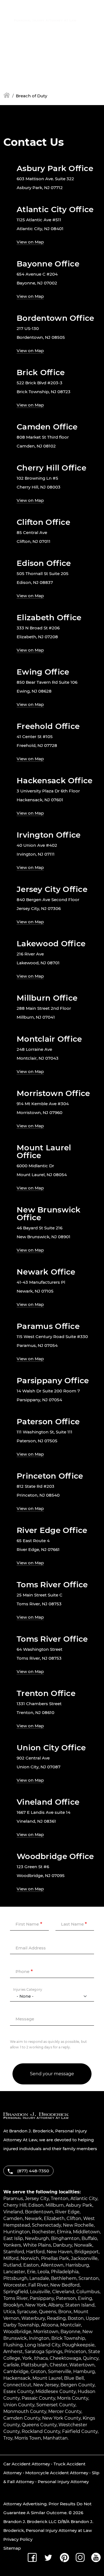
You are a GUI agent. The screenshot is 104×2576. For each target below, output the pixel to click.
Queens (48, 2312)
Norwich (30, 2258)
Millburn (55, 2205)
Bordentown (39, 2212)
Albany (56, 2305)
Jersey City (37, 2199)
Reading (56, 2318)
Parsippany (42, 2298)
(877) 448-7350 (40, 34)
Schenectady (46, 2225)
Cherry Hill (15, 2205)
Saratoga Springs (44, 2352)
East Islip (13, 2238)
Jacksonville (84, 2258)
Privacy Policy (18, 2539)
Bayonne (70, 2332)
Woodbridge (17, 2332)
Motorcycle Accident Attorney (57, 2473)
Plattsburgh (34, 2365)
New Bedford (65, 2285)
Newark (33, 2218)
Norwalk (83, 2245)
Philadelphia (65, 2272)
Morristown (46, 2332)
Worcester (15, 2285)
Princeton (75, 2352)
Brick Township (68, 2338)
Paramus (13, 2199)
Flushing (13, 2345)
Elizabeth (54, 2218)
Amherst (13, 2352)
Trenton (60, 2199)
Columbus (88, 2292)
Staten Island (80, 2305)
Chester (59, 2365)
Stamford (14, 2252)
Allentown (52, 2265)
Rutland (12, 2265)
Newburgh (37, 2238)
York (27, 2358)
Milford (11, 2258)
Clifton (74, 2218)
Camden (13, 2218)
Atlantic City (84, 2199)
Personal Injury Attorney (63, 2482)
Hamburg (84, 2372)
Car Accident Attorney (27, 2464)
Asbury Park (79, 2205)
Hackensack (17, 2378)
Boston (76, 2318)
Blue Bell (74, 2378)
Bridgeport (87, 2252)
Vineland (13, 2212)
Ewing (85, 2298)
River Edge (67, 2212)
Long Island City (42, 2345)
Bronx (65, 2312)
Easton (31, 2265)
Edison (36, 2205)
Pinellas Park (55, 2258)
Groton (38, 2372)
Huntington (17, 2232)
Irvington (39, 2338)
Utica (9, 2312)
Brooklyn (13, 2305)
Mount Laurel (47, 2378)
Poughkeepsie (78, 2345)
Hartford (35, 2252)
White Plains (37, 2245)
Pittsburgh (15, 2278)
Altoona (50, 2325)
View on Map (30, 242)
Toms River (16, 2298)
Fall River (38, 2285)
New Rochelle (78, 2225)
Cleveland (63, 2292)
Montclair (71, 2325)
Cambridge (16, 2372)
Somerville (60, 2372)
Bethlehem (64, 2278)
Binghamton (65, 2238)
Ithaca (41, 2358)
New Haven (59, 2252)
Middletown (86, 2232)
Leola (43, 2272)
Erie (31, 2272)
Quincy (91, 2358)
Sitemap (12, 2548)
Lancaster (14, 2272)
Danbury (63, 2245)
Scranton (89, 2278)
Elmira (64, 2232)
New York (36, 2305)
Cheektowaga (65, 2358)
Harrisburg (77, 2265)
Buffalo (89, 2238)
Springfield (16, 2292)
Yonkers (12, 2245)
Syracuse (27, 2312)
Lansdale (39, 2278)
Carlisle (11, 2365)
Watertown (82, 2365)
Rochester (43, 2232)
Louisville (40, 2292)
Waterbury (33, 2318)
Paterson (66, 2298)
